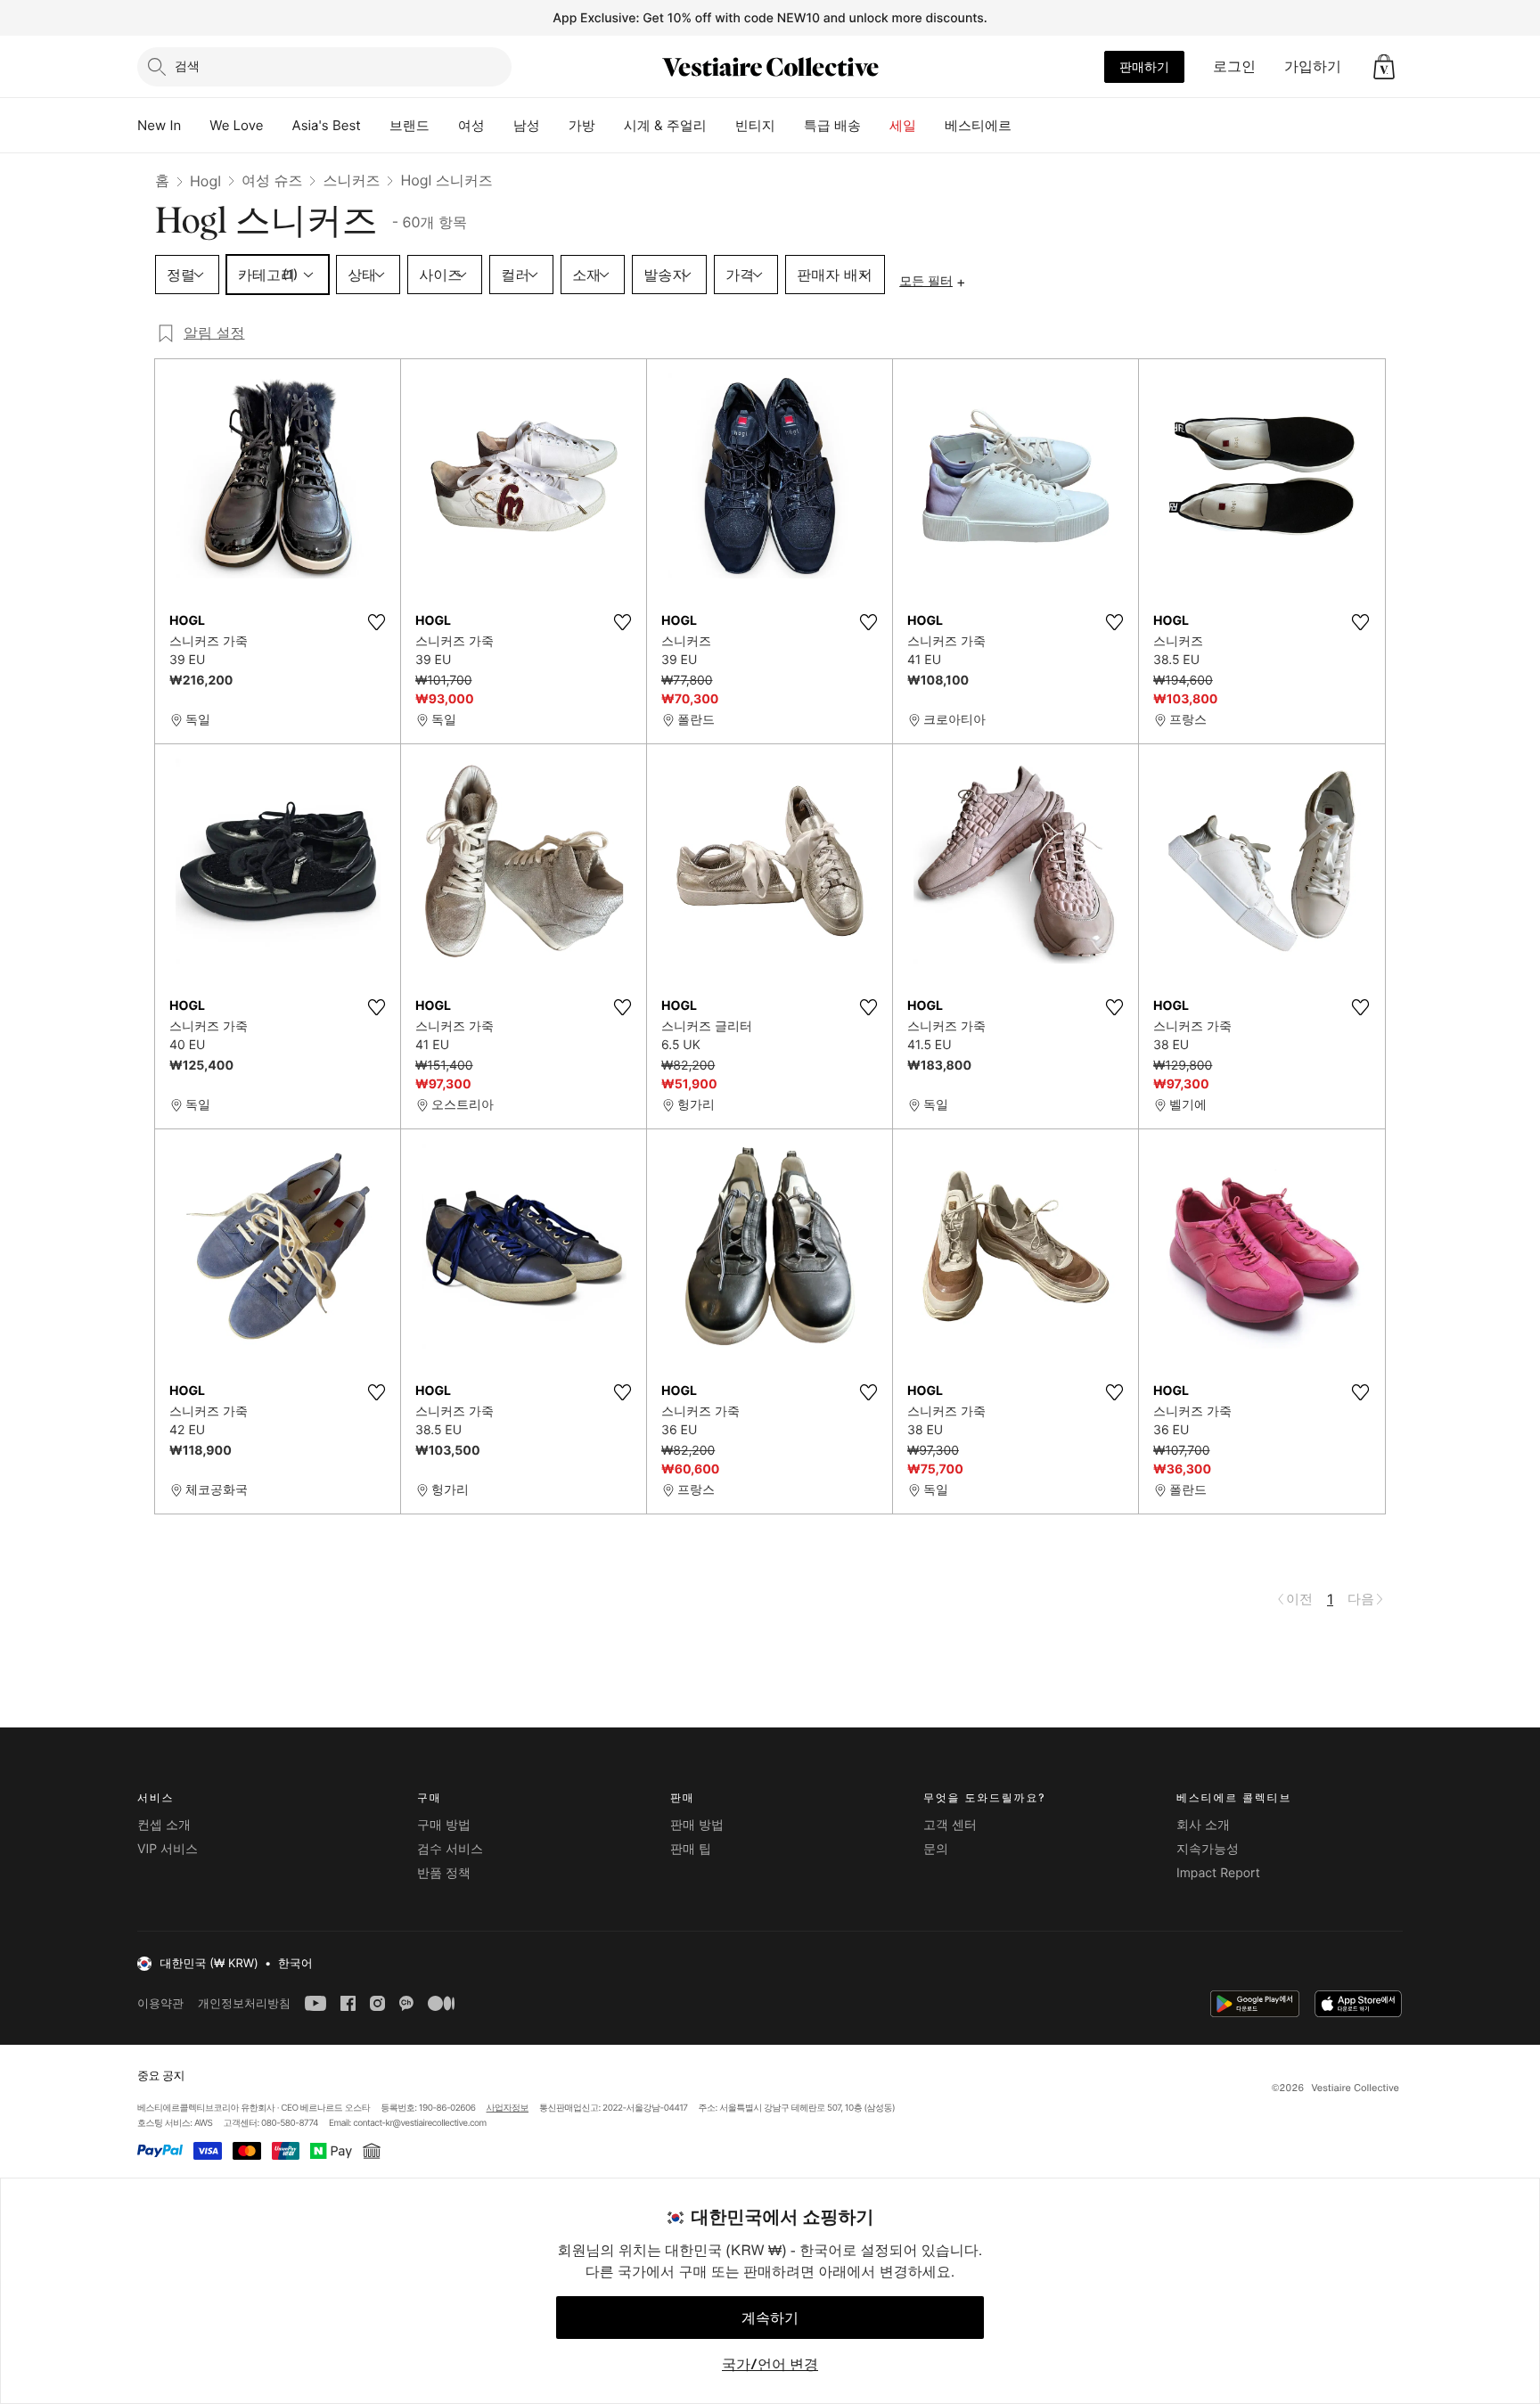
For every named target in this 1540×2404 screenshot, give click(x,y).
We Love (236, 125)
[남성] (554, 126)
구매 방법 (444, 1825)
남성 (527, 125)
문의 (936, 1849)
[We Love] (278, 126)
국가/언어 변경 (770, 2364)
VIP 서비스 (168, 1849)
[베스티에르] (1026, 126)
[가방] (610, 126)
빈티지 (755, 125)
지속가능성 (1208, 1849)
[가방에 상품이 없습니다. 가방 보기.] (1384, 67)
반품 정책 (444, 1873)
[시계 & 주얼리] (721, 126)
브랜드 (410, 125)
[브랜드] (444, 126)
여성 (471, 125)
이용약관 (160, 2003)
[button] (1384, 67)
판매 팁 (691, 1849)
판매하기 (1144, 66)
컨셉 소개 (164, 1825)
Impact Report (1218, 1873)
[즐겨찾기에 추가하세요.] (376, 622)
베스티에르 (978, 125)
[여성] (499, 126)
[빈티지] (790, 126)
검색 (187, 66)
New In (159, 125)
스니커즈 (351, 180)
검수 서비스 (450, 1849)
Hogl (205, 181)
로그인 (1234, 66)
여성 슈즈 (272, 180)
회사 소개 (1203, 1825)
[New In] (195, 126)
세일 (903, 125)
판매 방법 (697, 1825)
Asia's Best (327, 125)
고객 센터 (950, 1825)
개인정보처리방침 (244, 2003)
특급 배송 (832, 125)
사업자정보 (508, 2108)
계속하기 (770, 2318)
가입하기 (1313, 66)
